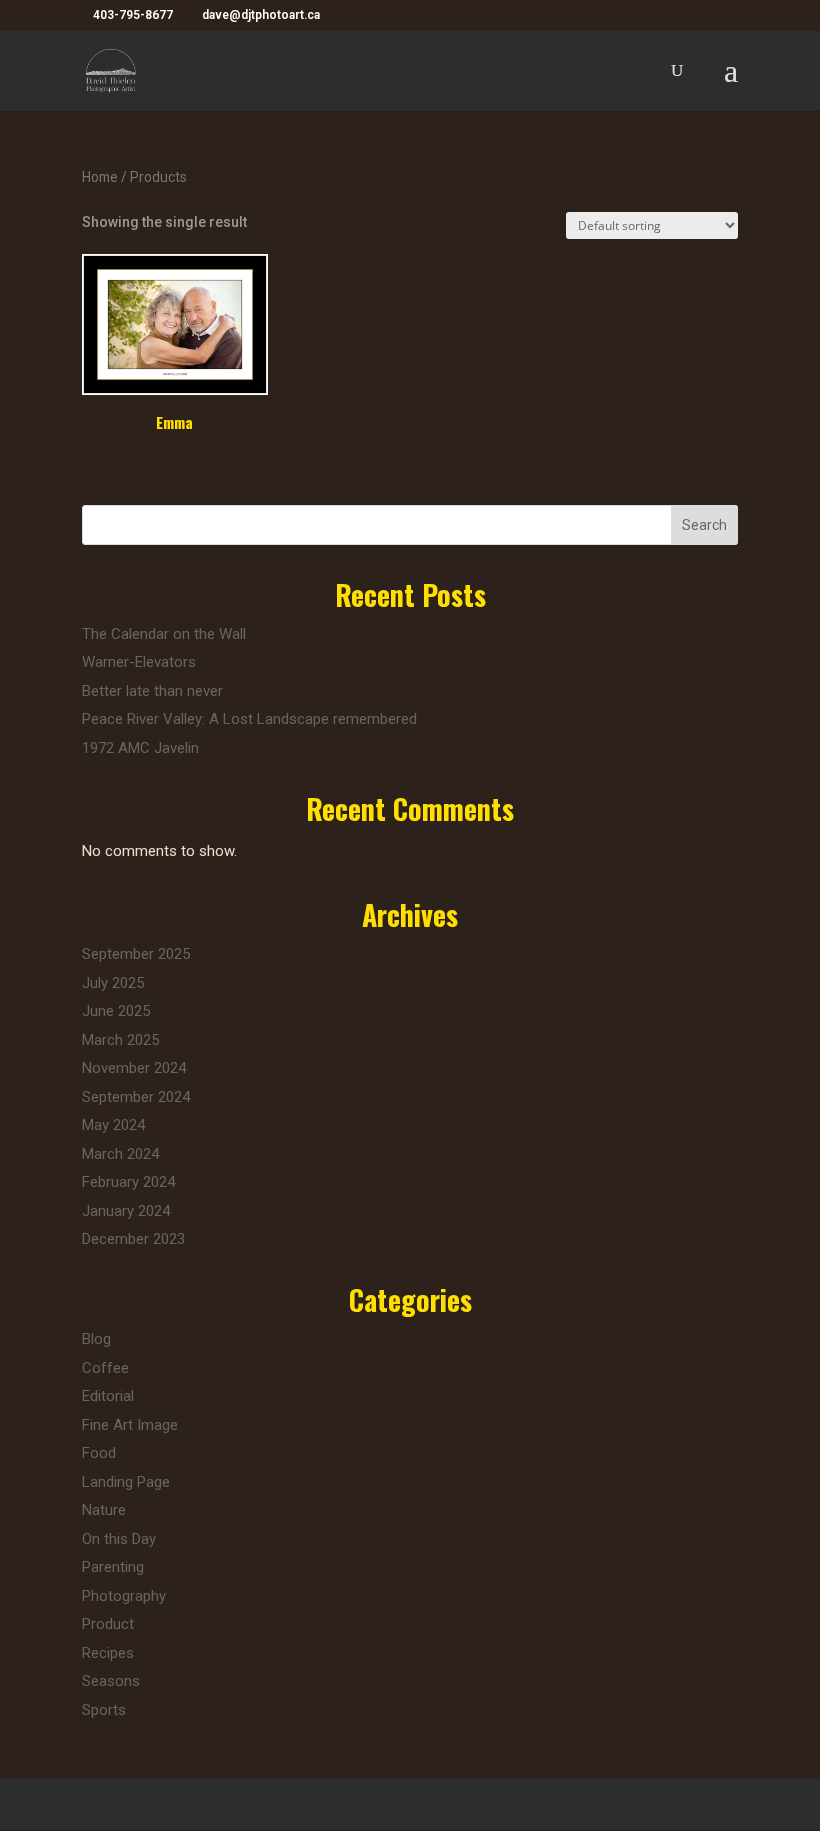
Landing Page (126, 1482)
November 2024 (134, 1068)
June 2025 (116, 1011)
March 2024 (120, 1154)
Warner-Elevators (139, 662)
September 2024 (136, 1097)
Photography (124, 1596)
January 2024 (126, 1211)
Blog (96, 1339)
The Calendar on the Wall (164, 634)
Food (99, 1453)
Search (704, 525)
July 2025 (113, 983)
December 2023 (133, 1239)
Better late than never (152, 691)
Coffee (105, 1368)
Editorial (108, 1396)
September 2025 (136, 954)
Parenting (113, 1567)
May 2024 (113, 1125)
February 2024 (128, 1182)
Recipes (108, 1653)
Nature (104, 1510)
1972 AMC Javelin (140, 748)
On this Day (119, 1539)
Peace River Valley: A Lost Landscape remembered (249, 719)
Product (108, 1624)
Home (100, 177)
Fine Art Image (130, 1425)
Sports (104, 1710)
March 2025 (120, 1040)
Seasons (111, 1681)
